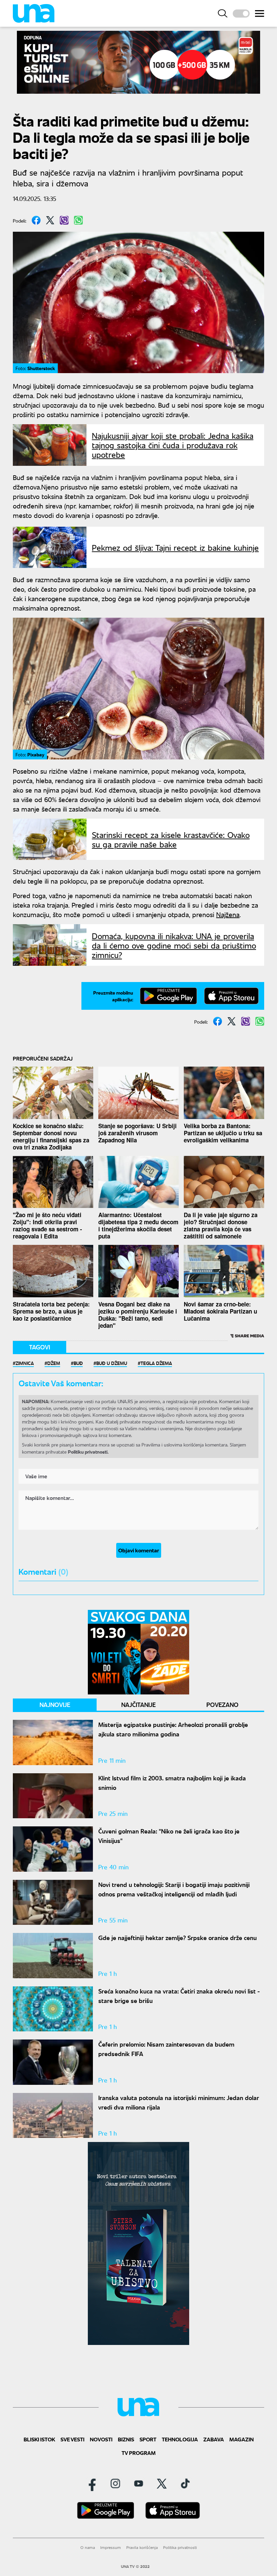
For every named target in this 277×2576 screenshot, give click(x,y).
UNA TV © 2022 (135, 2567)
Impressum (111, 2547)
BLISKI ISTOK (39, 2439)
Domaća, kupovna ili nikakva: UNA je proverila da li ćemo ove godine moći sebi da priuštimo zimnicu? (174, 945)
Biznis (126, 2439)
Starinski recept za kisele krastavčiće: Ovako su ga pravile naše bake (171, 839)
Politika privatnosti (180, 2547)
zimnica (25, 1363)
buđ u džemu (112, 1363)
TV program (139, 2453)
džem (54, 1363)
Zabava (214, 2439)
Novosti (101, 2439)
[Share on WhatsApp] (78, 220)
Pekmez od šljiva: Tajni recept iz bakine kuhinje (175, 547)
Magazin (242, 2439)
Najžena (228, 914)
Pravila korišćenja (142, 2547)
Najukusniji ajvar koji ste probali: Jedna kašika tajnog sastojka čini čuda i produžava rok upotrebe (173, 445)
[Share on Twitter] (50, 220)
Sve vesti (72, 2439)
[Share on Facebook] (36, 220)
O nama (88, 2547)
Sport (148, 2439)
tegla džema (156, 1363)
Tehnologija (180, 2439)
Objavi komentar (139, 1550)
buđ (78, 1363)
